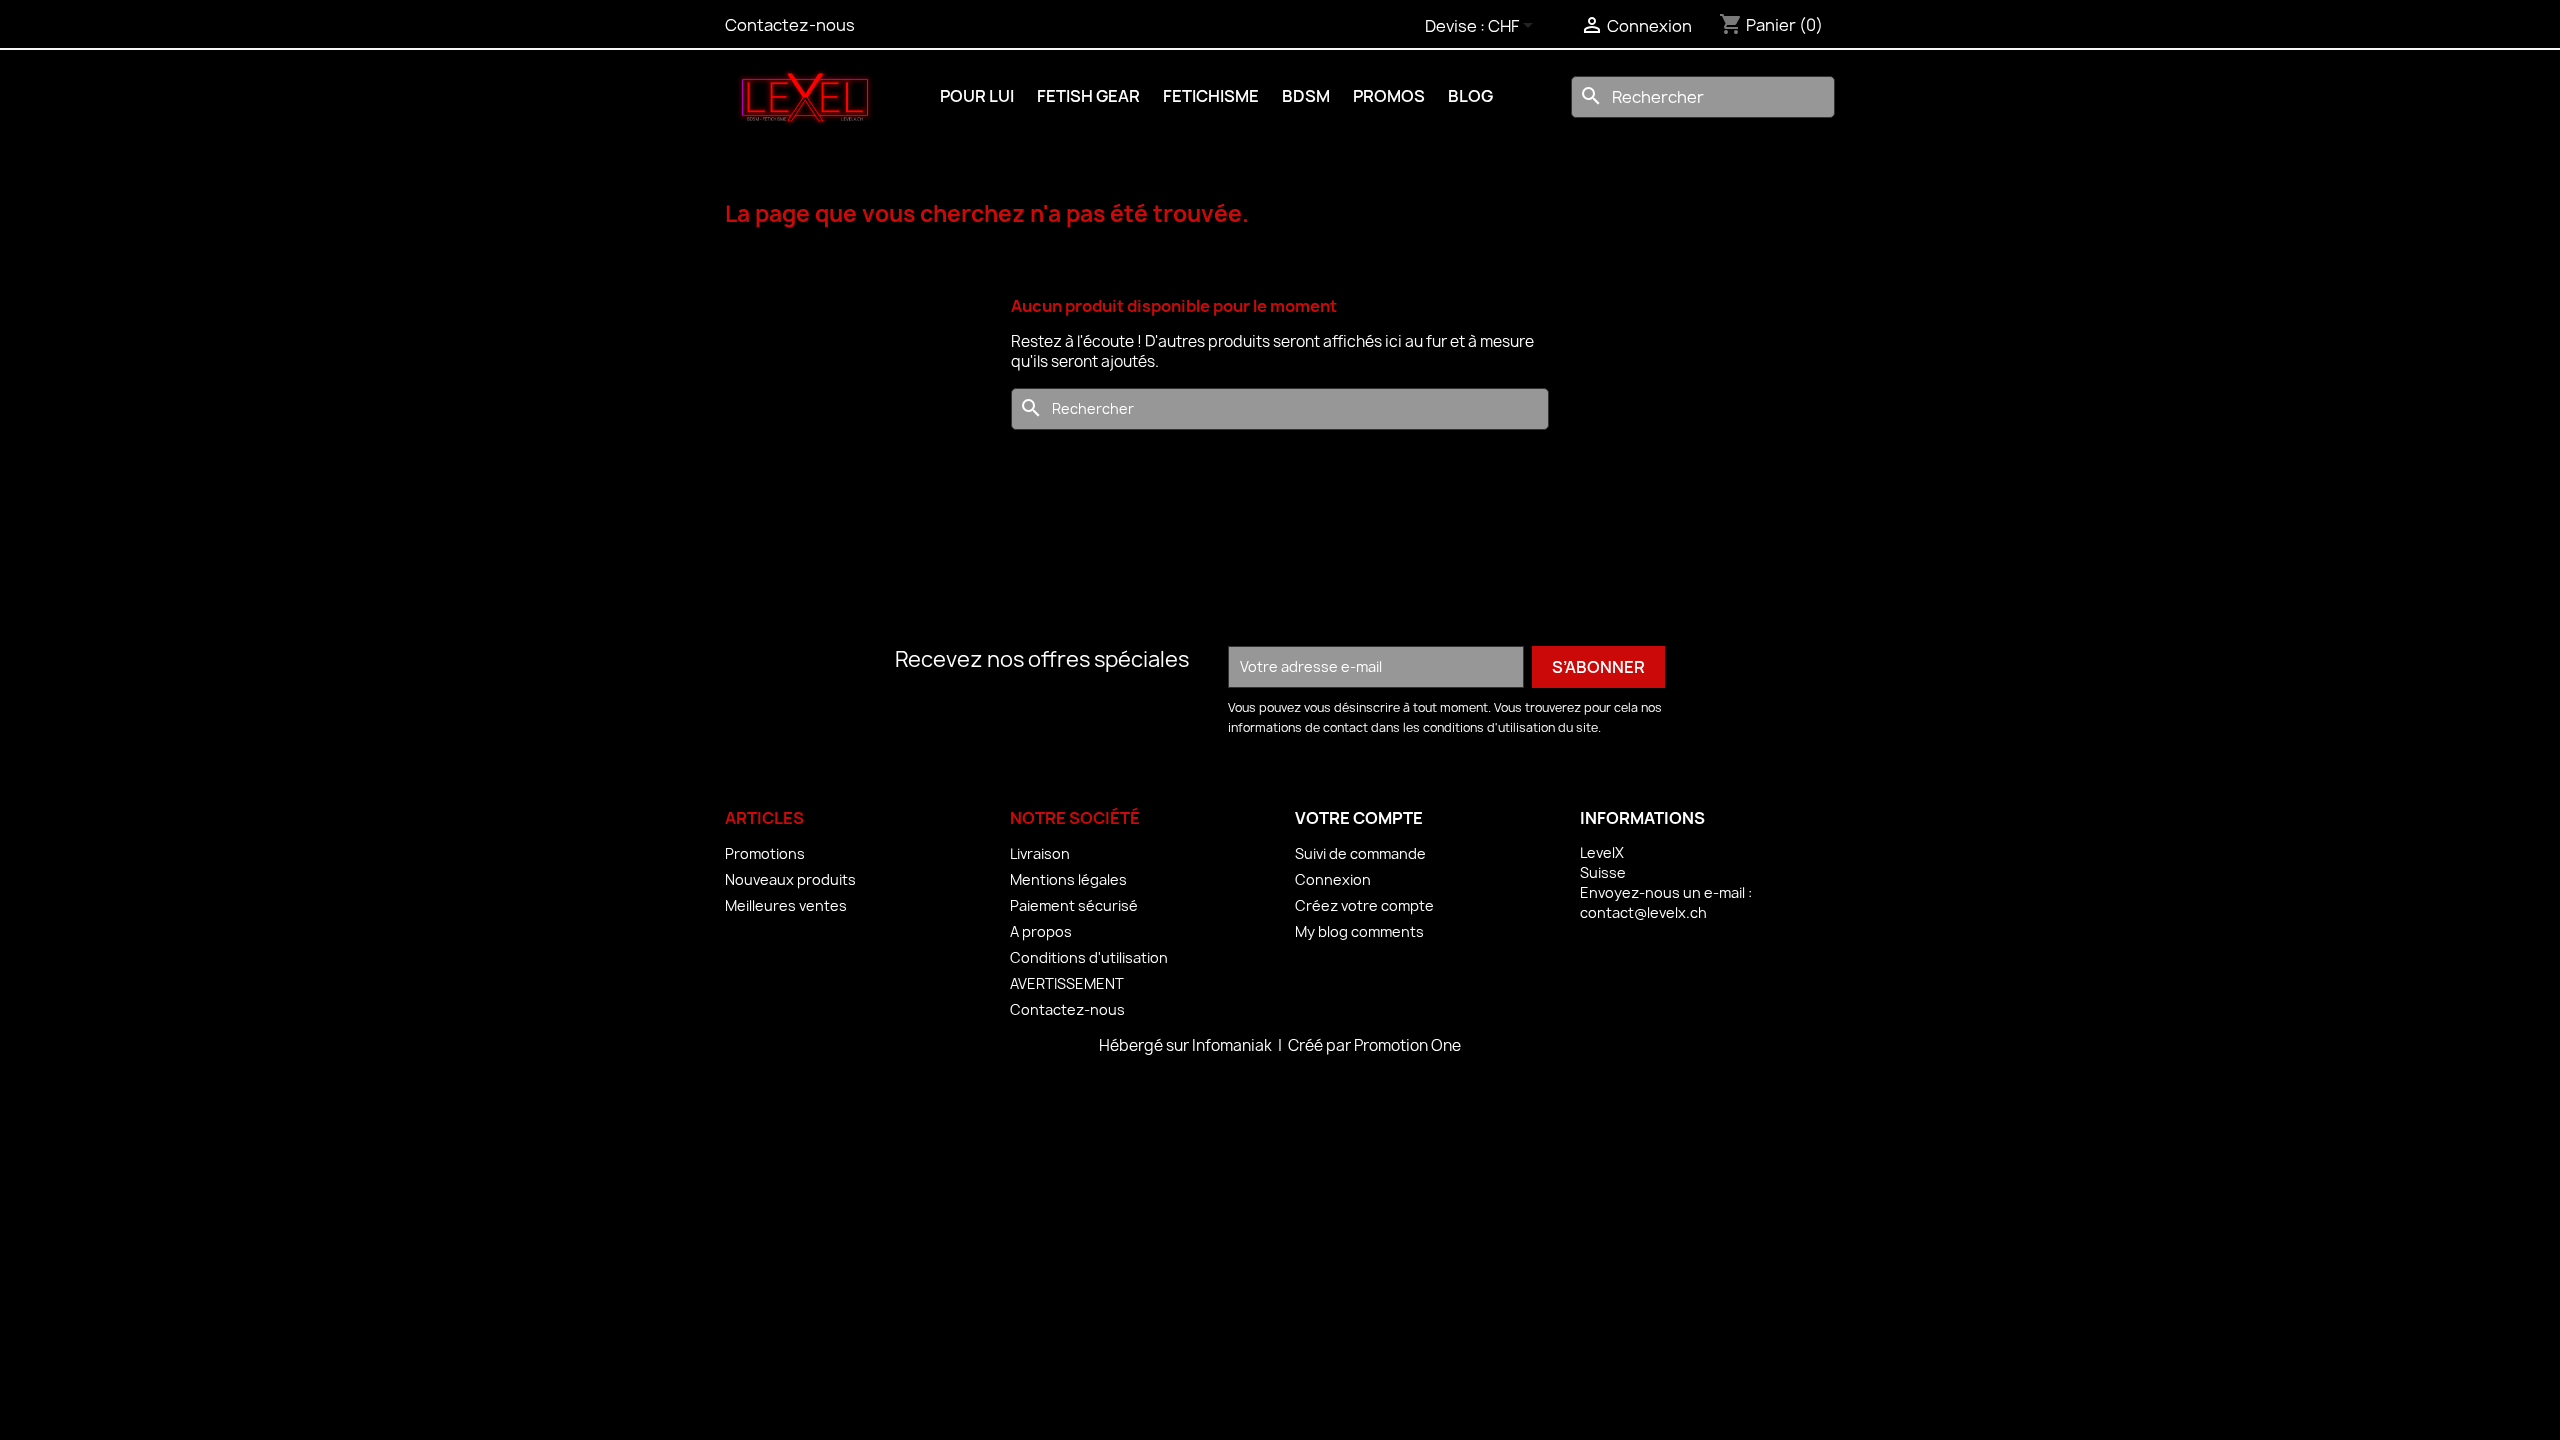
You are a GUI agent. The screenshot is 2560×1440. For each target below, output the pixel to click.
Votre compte (1359, 818)
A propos (1041, 931)
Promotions (765, 853)
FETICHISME (1211, 96)
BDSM (1306, 96)
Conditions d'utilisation (1089, 957)
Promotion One (1407, 1045)
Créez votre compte (1364, 905)
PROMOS (1389, 96)
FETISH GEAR (1088, 96)
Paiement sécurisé (1074, 905)
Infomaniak (1233, 1045)
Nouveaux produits (790, 879)
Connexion (1333, 879)
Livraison (1040, 853)
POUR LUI (977, 96)
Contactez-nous (790, 25)
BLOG (1470, 96)
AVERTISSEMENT (1067, 983)
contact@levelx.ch (1643, 912)
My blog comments (1359, 931)
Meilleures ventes (786, 905)
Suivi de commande (1360, 853)
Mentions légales (1068, 879)
